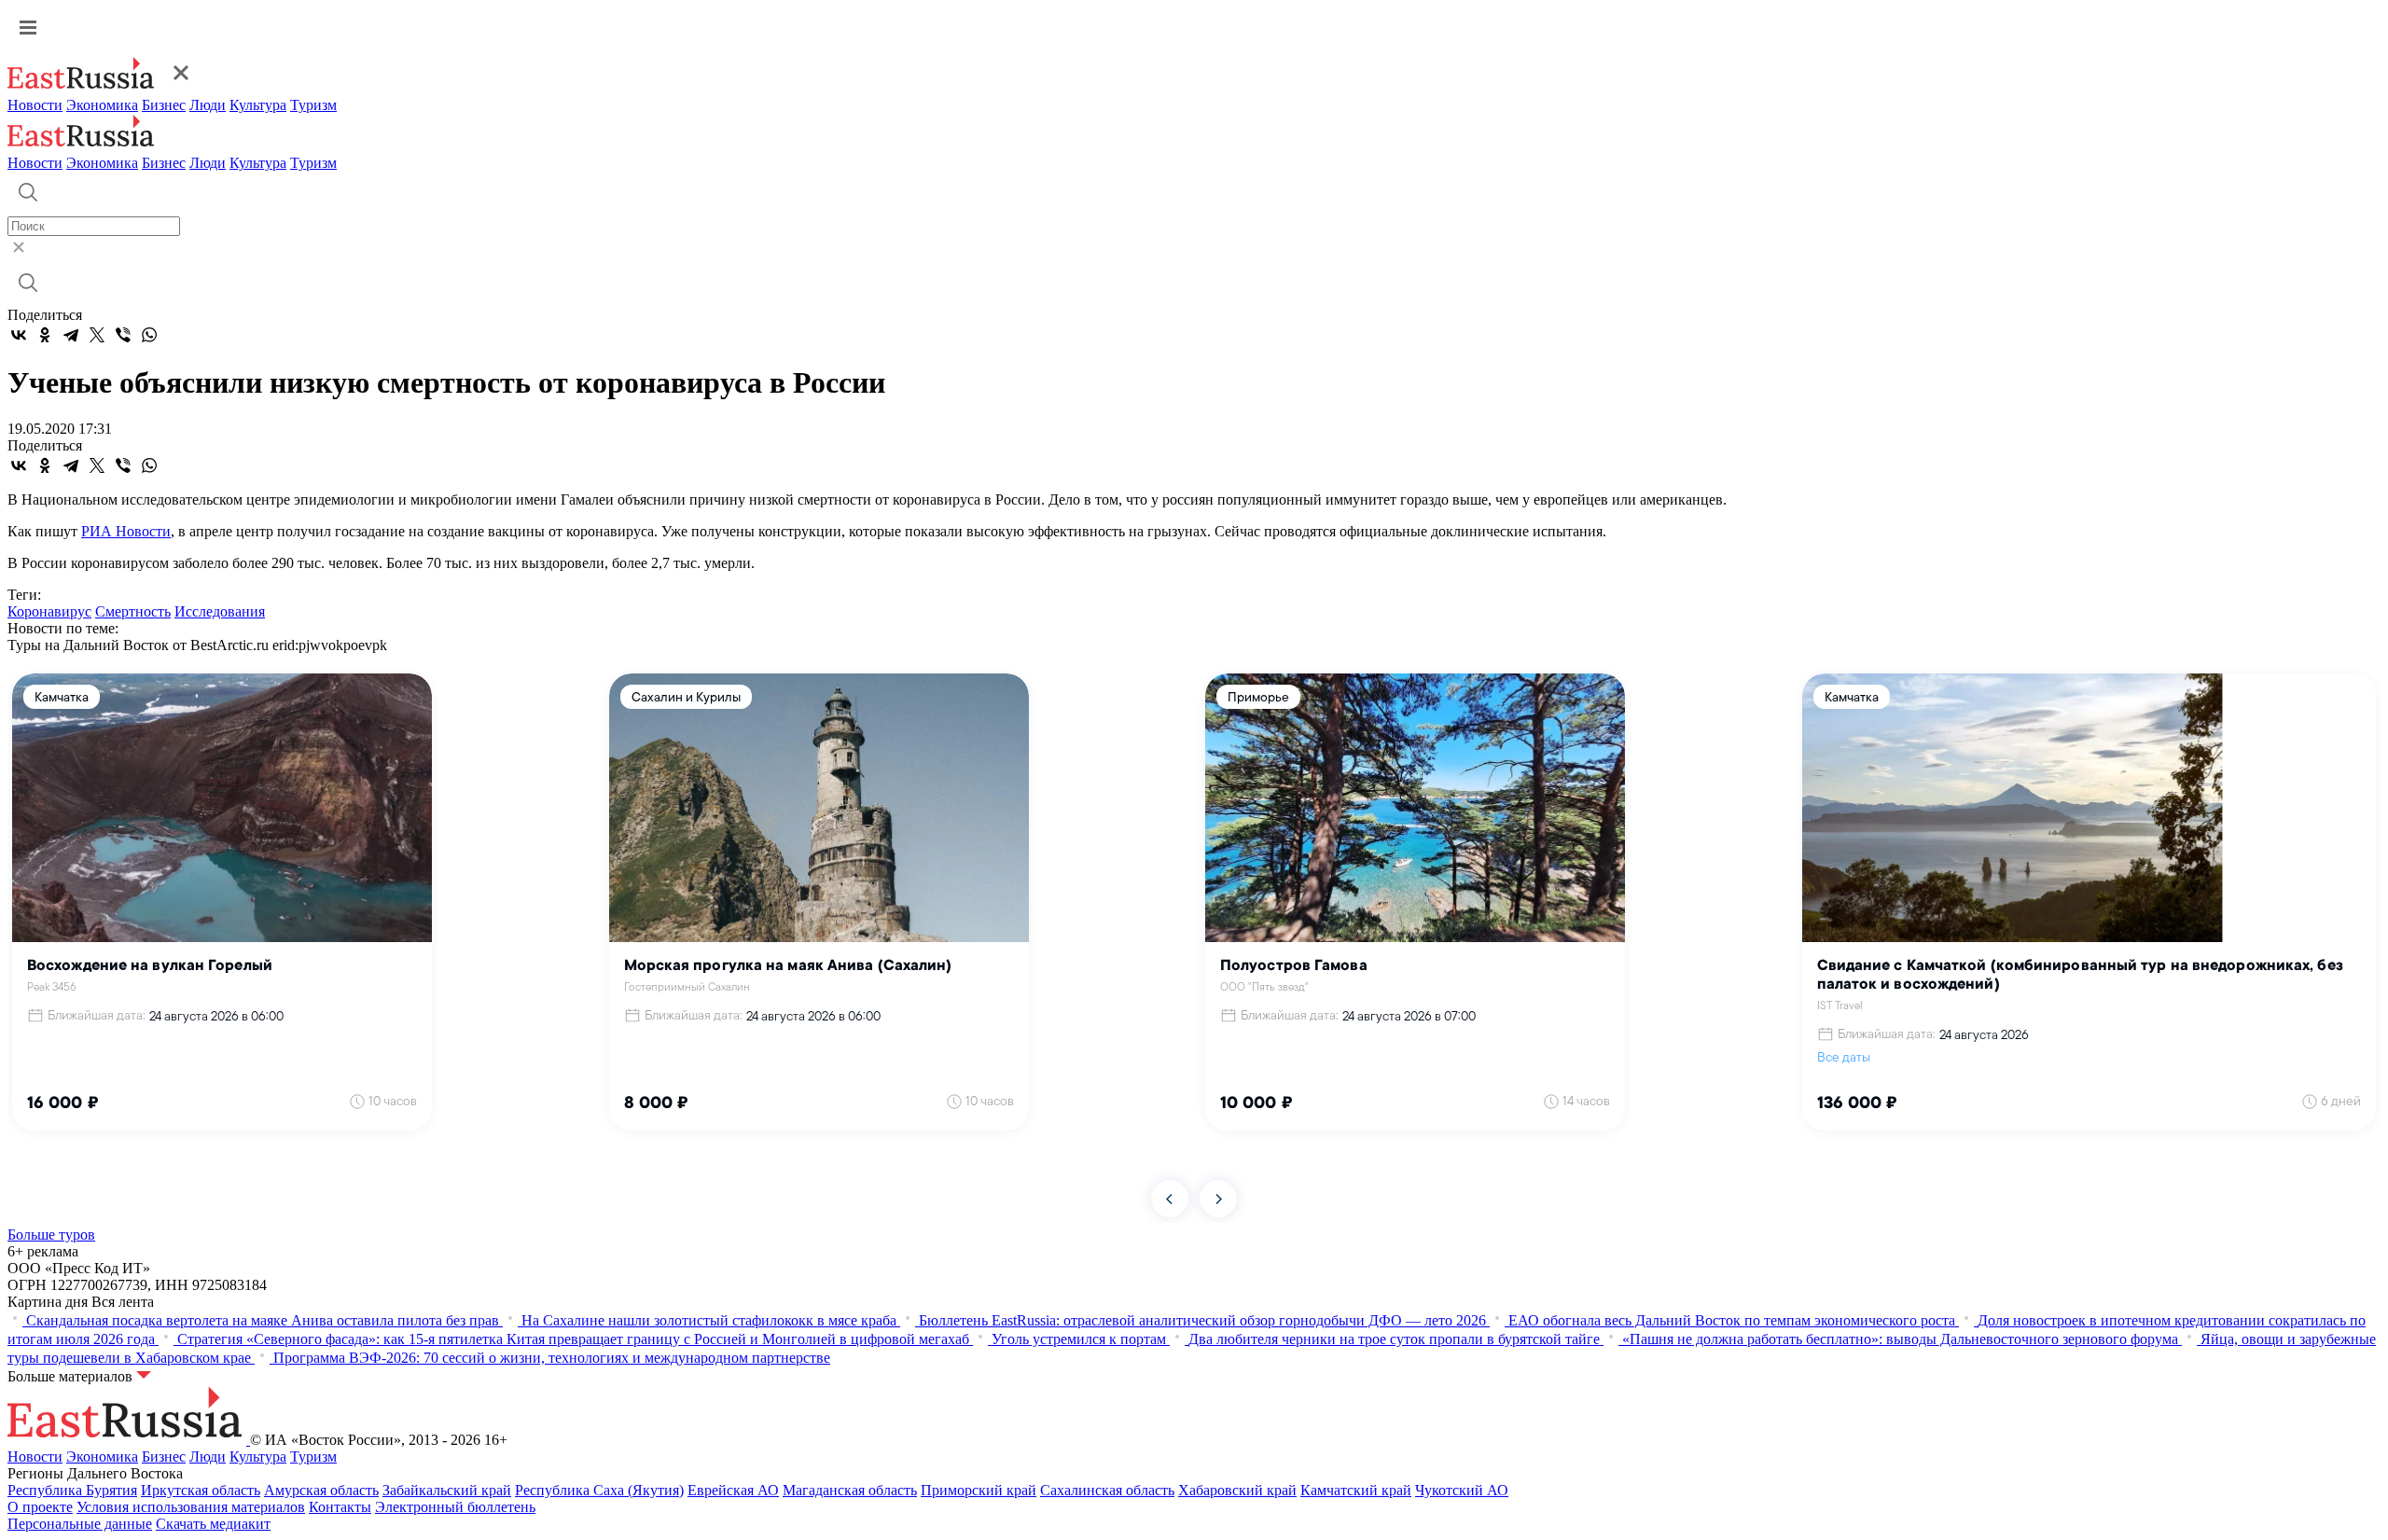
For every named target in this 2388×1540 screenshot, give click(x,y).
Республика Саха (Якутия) (599, 1490)
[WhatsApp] (149, 335)
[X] (97, 335)
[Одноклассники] (45, 335)
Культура (258, 105)
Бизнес (164, 105)
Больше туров (51, 1235)
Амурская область (321, 1490)
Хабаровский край (1237, 1490)
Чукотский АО (1462, 1490)
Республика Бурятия (72, 1490)
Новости (35, 105)
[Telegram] (71, 335)
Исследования (220, 611)
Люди (208, 105)
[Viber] (123, 335)
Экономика (102, 105)
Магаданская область (850, 1490)
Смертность (133, 611)
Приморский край (979, 1490)
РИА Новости (126, 531)
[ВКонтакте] (19, 335)
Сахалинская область (1107, 1490)
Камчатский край (1356, 1490)
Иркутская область (201, 1490)
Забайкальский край (447, 1490)
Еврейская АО (733, 1490)
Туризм (313, 105)
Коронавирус (49, 611)
